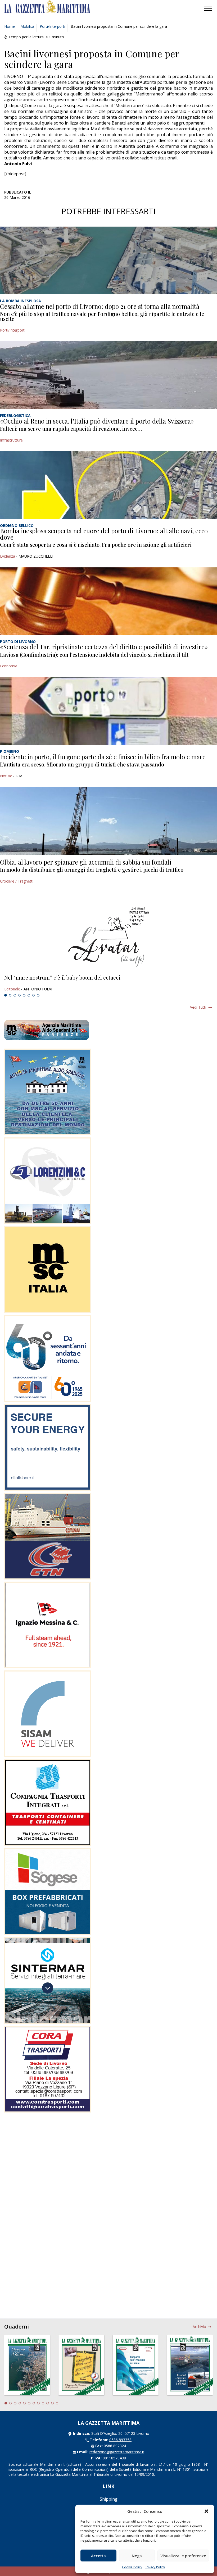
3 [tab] (15, 995)
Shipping (109, 2499)
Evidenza (8, 556)
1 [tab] (6, 995)
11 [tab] (52, 2403)
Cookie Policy (132, 2567)
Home (10, 26)
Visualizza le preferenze (183, 2556)
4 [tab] (20, 995)
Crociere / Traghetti (17, 881)
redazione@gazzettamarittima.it (117, 2452)
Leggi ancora (108, 983)
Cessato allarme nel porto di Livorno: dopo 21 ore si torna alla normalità (100, 306)
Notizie (6, 776)
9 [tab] (43, 2403)
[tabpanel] (108, 983)
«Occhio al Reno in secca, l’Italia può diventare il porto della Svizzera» (97, 421)
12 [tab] (57, 2403)
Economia (9, 666)
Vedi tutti (198, 1007)
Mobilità (27, 26)
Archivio (199, 2327)
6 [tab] (29, 995)
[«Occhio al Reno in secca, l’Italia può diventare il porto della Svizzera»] (108, 375)
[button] (206, 2511)
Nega (137, 2556)
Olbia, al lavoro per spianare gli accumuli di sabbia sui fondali (86, 862)
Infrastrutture (11, 440)
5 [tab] (24, 995)
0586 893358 (120, 2440)
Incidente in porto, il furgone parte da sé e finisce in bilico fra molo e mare (103, 757)
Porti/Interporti (52, 26)
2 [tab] (10, 995)
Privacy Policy (155, 2567)
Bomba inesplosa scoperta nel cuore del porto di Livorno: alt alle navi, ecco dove (104, 534)
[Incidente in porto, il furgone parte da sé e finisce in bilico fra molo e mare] (108, 711)
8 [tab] (38, 995)
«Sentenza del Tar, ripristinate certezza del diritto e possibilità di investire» (104, 647)
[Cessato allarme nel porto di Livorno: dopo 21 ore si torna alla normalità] (108, 260)
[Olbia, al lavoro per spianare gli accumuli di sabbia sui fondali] (108, 821)
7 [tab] (34, 995)
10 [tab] (48, 2403)
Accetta (98, 2556)
